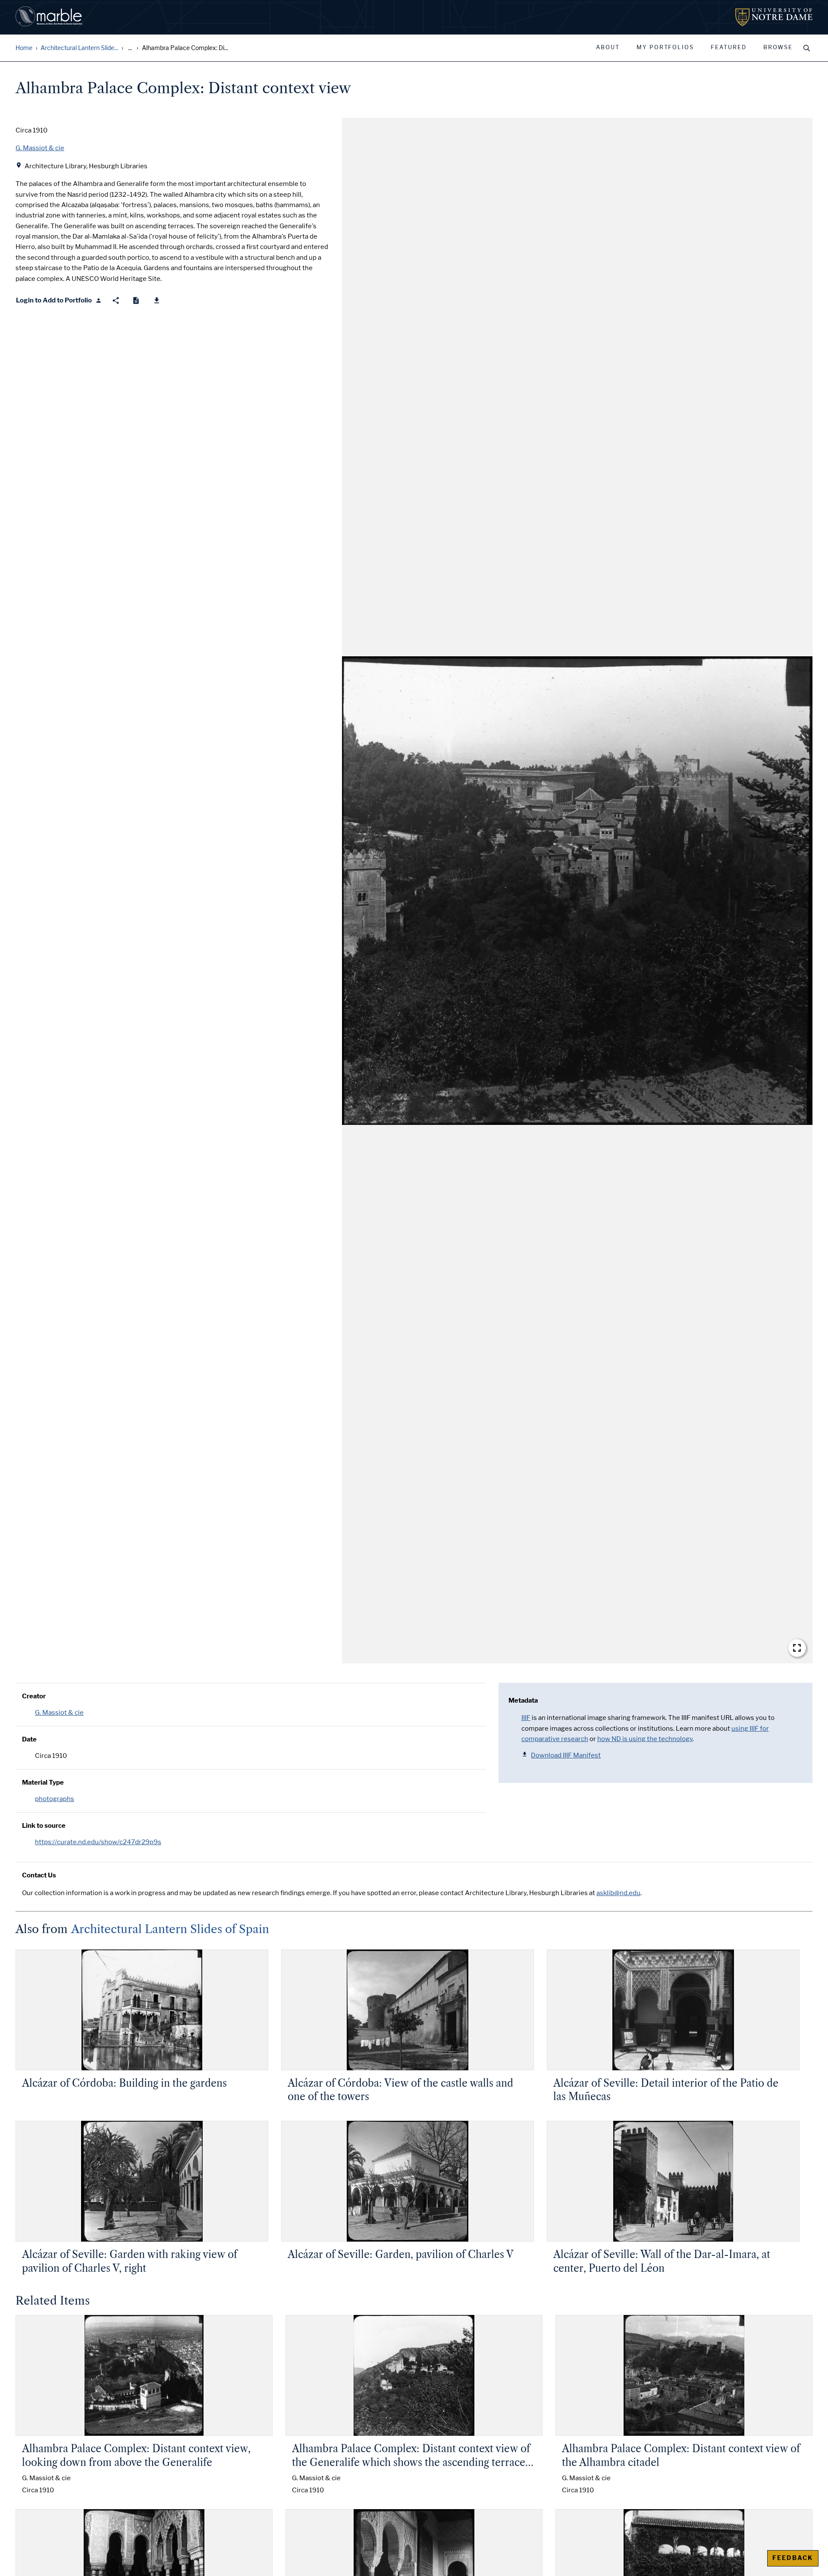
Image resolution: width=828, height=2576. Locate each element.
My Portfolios (665, 47)
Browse (778, 47)
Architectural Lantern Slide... (79, 48)
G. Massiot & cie (59, 1713)
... (130, 48)
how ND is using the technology (645, 1739)
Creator (34, 1696)
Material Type (43, 1782)
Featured (729, 47)
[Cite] (136, 301)
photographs (55, 1799)
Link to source (44, 1826)
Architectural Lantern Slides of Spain (170, 1929)
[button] (577, 891)
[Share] (116, 301)
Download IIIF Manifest (566, 1755)
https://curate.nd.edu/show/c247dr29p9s (98, 1842)
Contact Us (39, 1875)
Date (29, 1739)
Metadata (523, 1701)
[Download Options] (157, 301)
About (608, 47)
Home (24, 48)
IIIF (526, 1718)
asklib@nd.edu (618, 1893)
